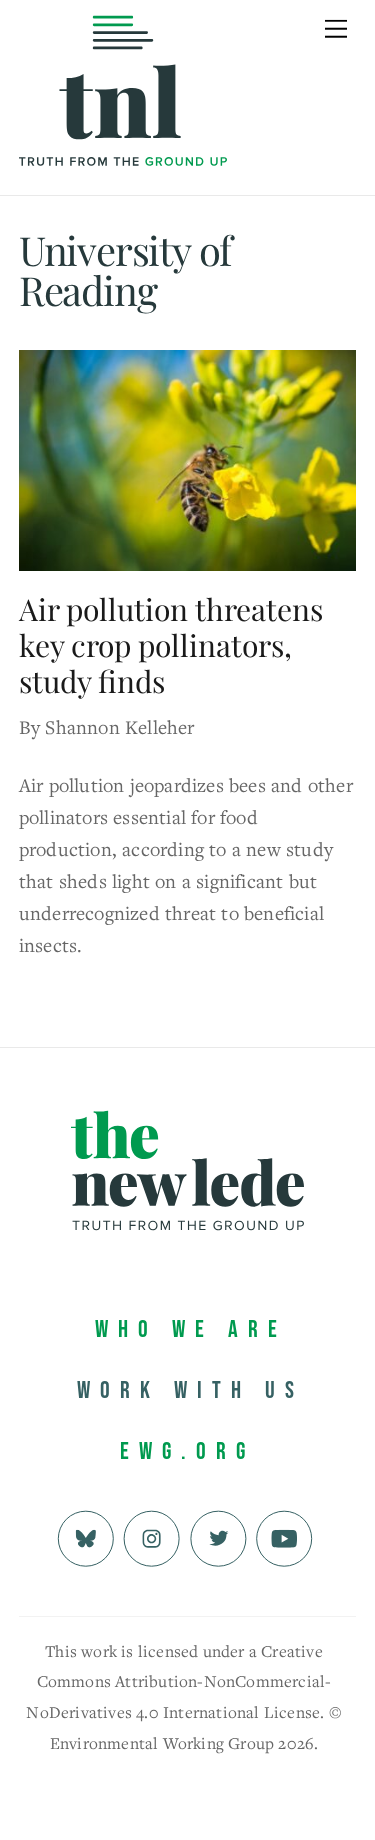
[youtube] (284, 1535)
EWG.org (187, 1451)
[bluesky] (85, 1535)
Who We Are (191, 1329)
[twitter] (218, 1535)
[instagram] (151, 1535)
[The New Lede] (123, 124)
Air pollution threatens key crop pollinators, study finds (171, 645)
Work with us (190, 1390)
